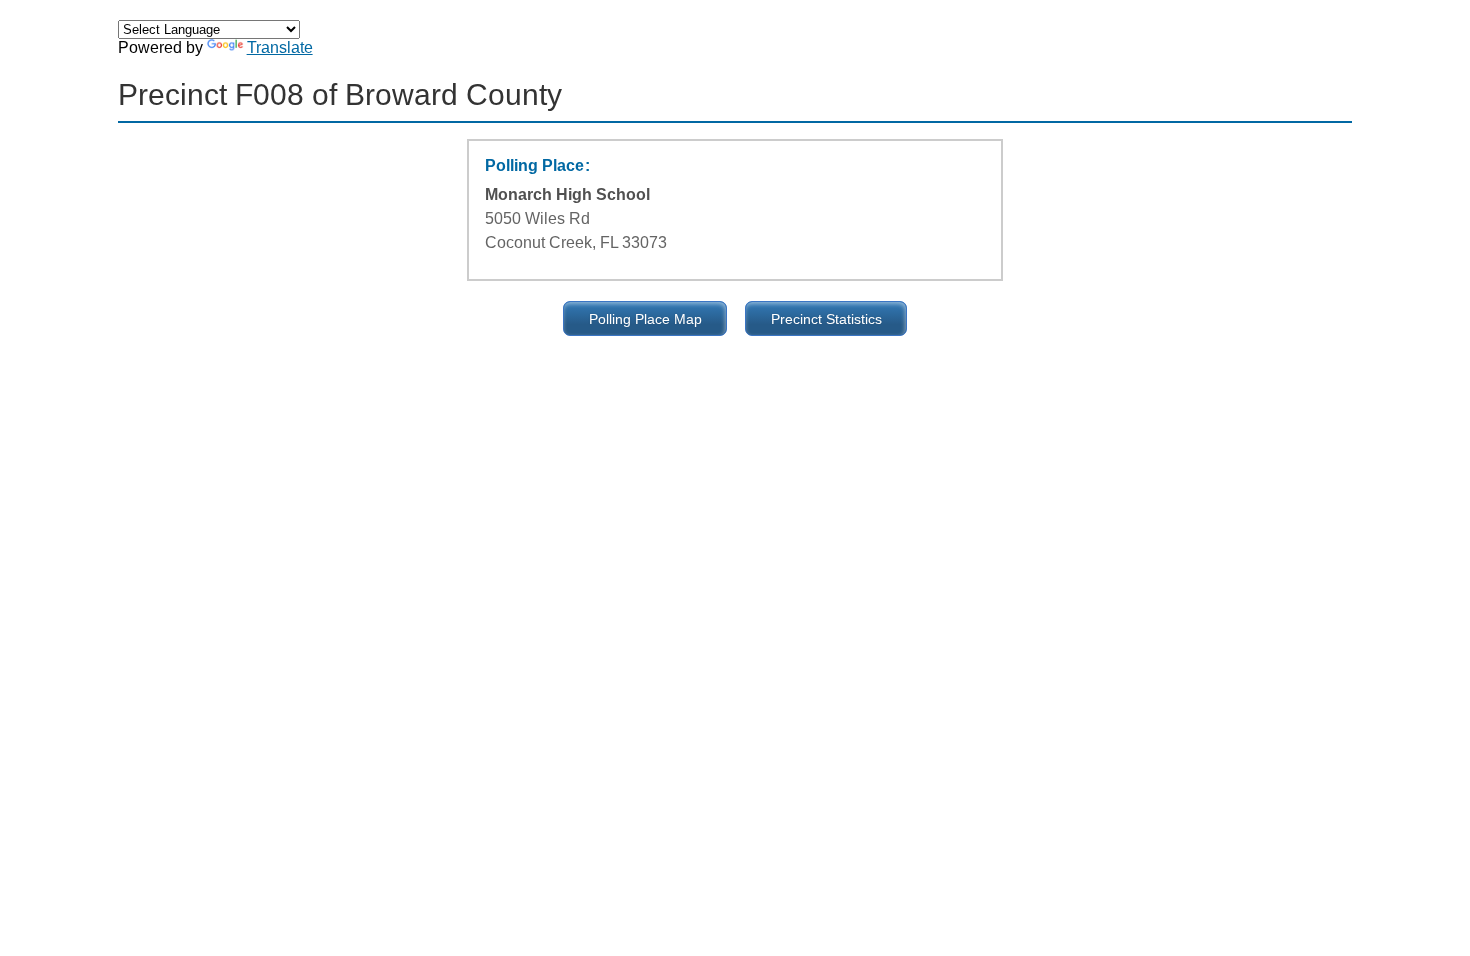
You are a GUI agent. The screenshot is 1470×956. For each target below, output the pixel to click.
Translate (280, 47)
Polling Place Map (645, 319)
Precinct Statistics (826, 319)
